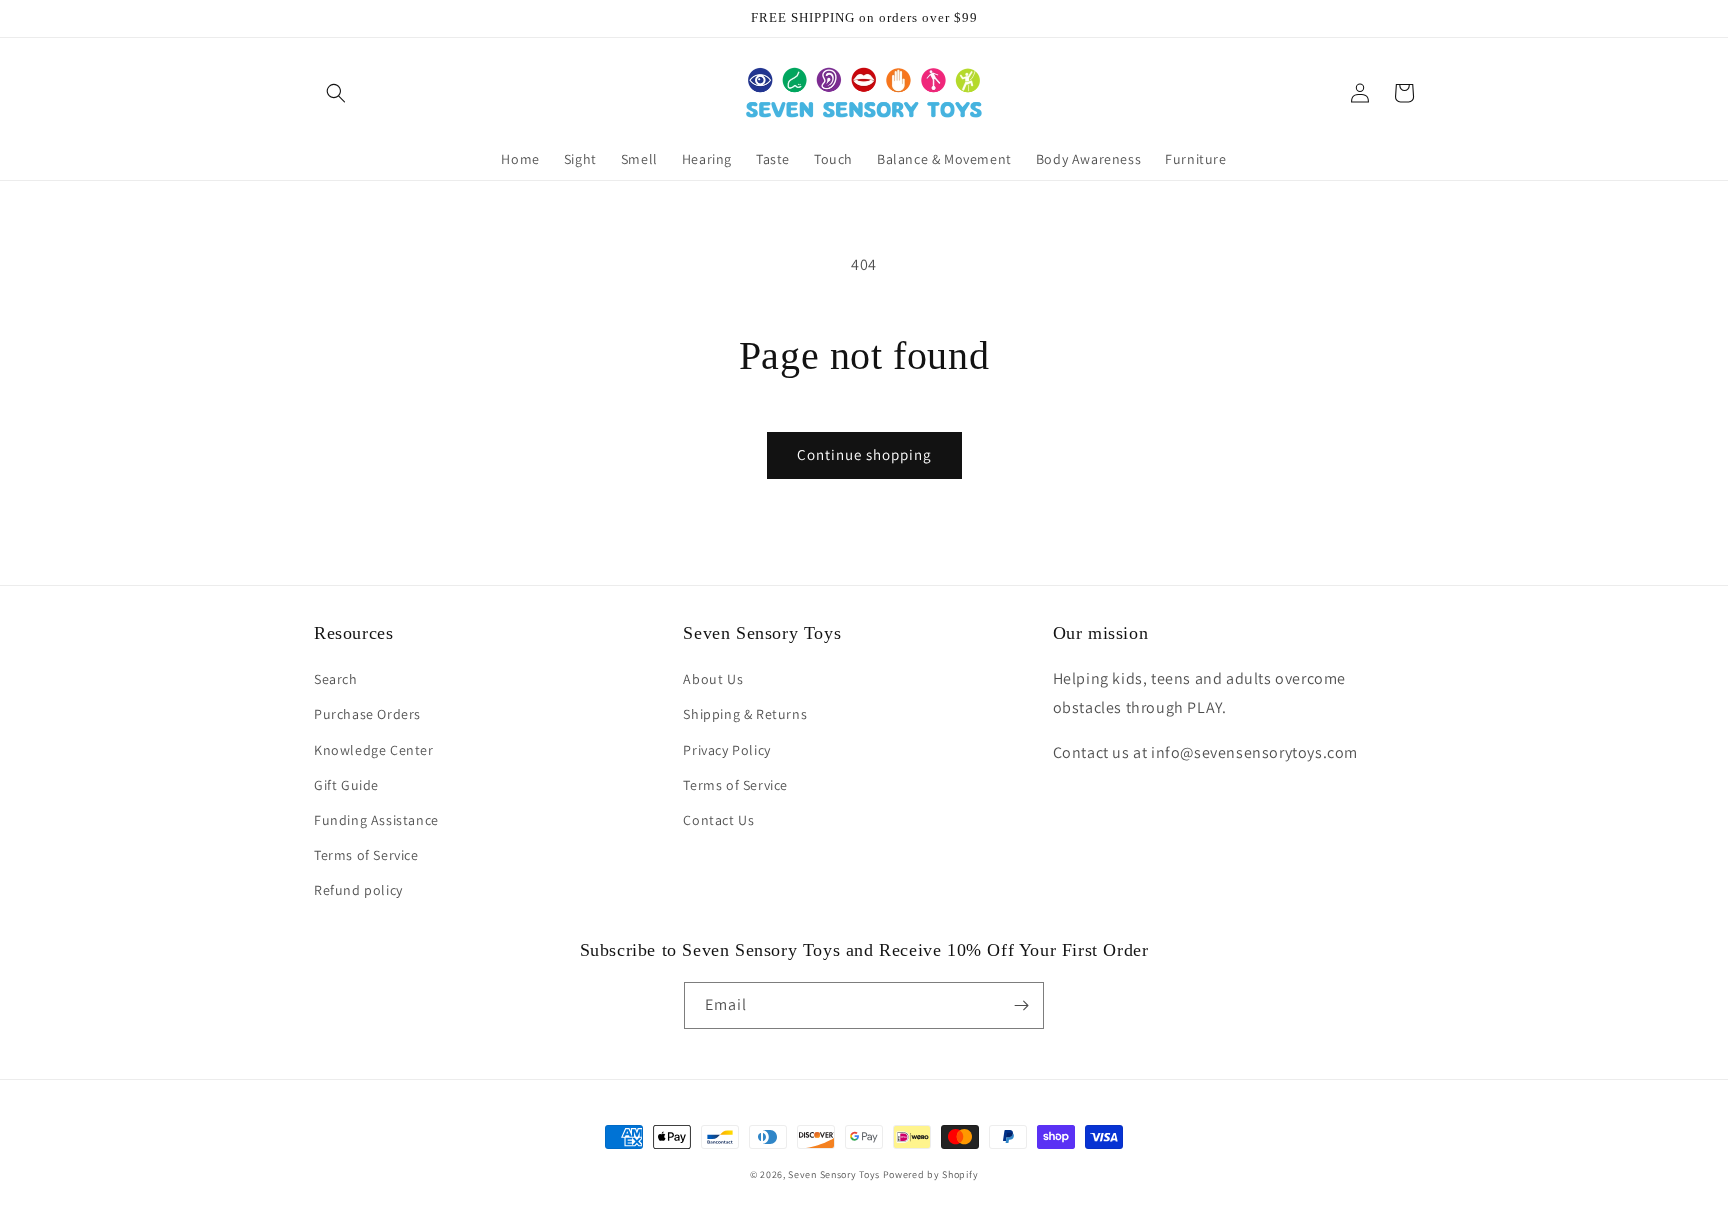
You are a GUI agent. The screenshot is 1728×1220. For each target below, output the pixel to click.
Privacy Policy (726, 750)
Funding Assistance (376, 820)
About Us (713, 679)
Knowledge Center (374, 750)
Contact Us (718, 820)
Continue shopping (864, 454)
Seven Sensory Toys (834, 1174)
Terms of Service (366, 855)
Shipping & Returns (745, 714)
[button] (336, 93)
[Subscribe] (1021, 1005)
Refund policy (358, 890)
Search (336, 679)
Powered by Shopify (931, 1174)
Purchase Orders (367, 714)
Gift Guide (346, 785)
